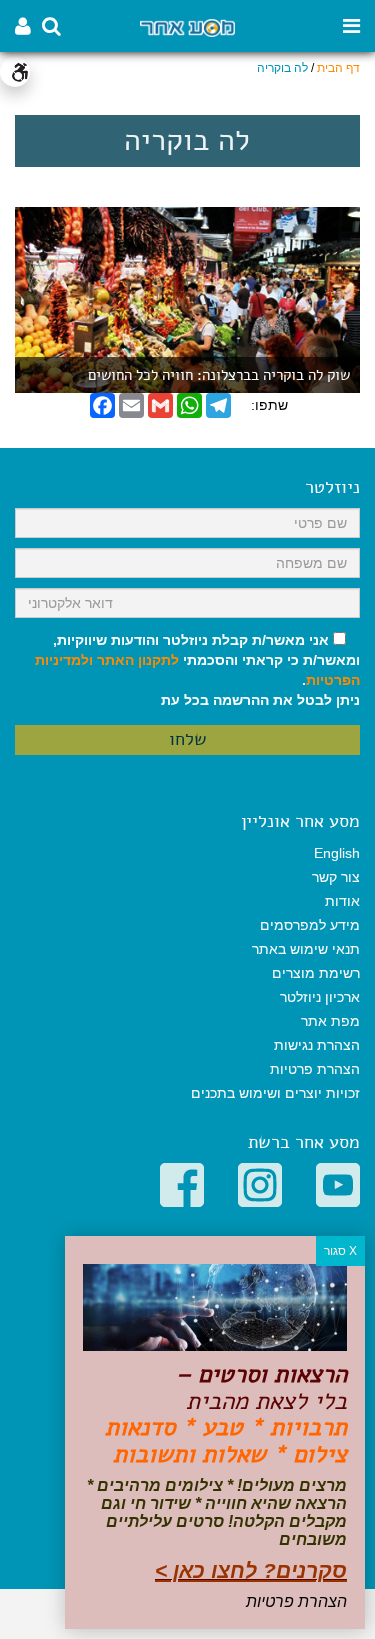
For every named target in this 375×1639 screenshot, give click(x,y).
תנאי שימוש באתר (306, 949)
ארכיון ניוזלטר (320, 997)
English (337, 853)
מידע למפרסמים (310, 925)
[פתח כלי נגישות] (15, 72)
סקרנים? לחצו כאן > (251, 1570)
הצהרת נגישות (317, 1045)
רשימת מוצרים (316, 973)
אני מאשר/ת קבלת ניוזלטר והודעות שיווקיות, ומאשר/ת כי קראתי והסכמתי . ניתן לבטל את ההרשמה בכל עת (197, 670)
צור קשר (336, 877)
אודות (342, 901)
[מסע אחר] (187, 26)
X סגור (340, 1251)
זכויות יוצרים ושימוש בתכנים (275, 1093)
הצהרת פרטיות (315, 1069)
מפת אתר (330, 1021)
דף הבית (338, 68)
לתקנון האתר (138, 660)
